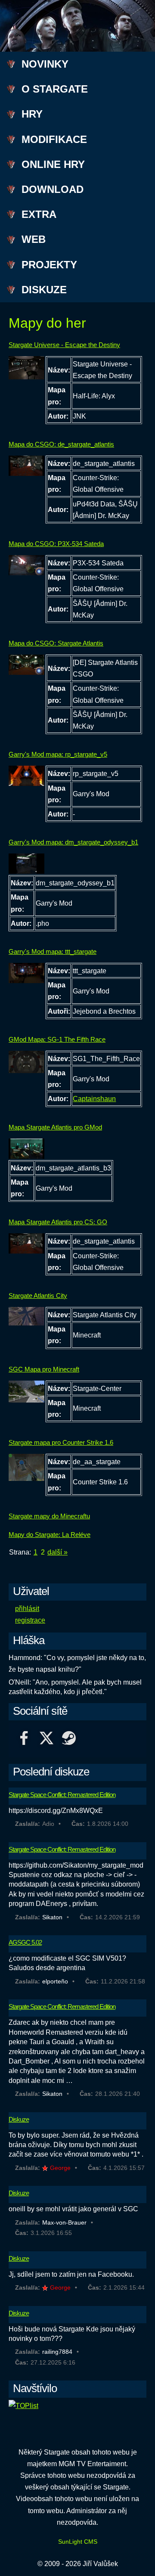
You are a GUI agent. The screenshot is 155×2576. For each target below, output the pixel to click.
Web (34, 239)
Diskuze (44, 290)
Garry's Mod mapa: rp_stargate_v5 (58, 754)
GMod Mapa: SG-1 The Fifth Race (57, 1039)
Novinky (45, 64)
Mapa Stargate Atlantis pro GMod (55, 1127)
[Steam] (69, 1740)
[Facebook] (24, 1740)
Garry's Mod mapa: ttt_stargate (53, 951)
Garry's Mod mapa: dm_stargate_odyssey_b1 (73, 842)
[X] (46, 1740)
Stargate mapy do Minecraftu (49, 1516)
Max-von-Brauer (64, 2222)
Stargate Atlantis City (38, 1296)
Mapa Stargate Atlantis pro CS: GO (58, 1222)
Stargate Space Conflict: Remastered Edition (62, 1795)
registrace (30, 1620)
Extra (39, 214)
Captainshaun (94, 1099)
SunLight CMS (78, 2542)
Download (53, 189)
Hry (32, 114)
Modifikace (54, 139)
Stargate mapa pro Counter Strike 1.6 (61, 1442)
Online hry (53, 164)
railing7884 (57, 2352)
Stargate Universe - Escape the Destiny (64, 345)
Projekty (49, 265)
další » (57, 1552)
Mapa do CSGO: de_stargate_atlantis (61, 444)
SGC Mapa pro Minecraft (44, 1369)
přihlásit (27, 1609)
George (60, 2168)
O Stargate (55, 89)
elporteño (55, 1981)
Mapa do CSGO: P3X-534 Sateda (56, 544)
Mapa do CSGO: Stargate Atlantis (56, 643)
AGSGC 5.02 (25, 1942)
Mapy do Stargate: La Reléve (50, 1535)
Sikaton (52, 1917)
